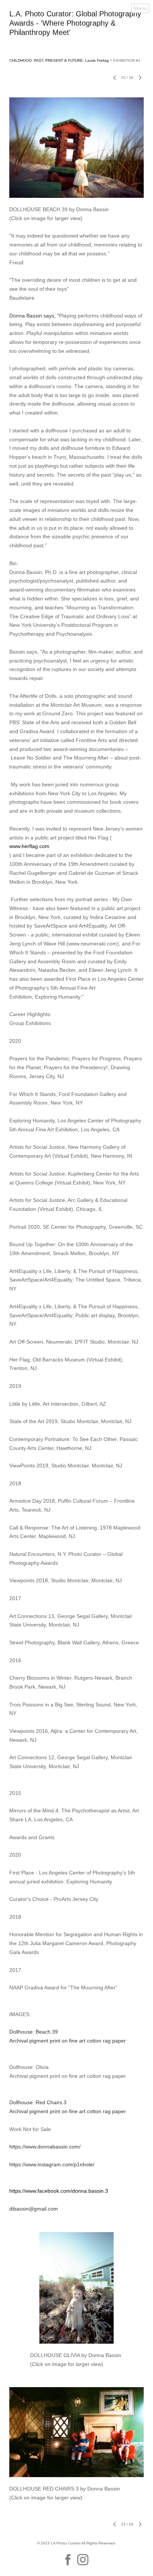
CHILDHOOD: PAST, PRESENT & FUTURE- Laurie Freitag (59, 60)
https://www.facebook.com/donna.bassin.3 (59, 2191)
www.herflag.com (29, 846)
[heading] (76, 33)
